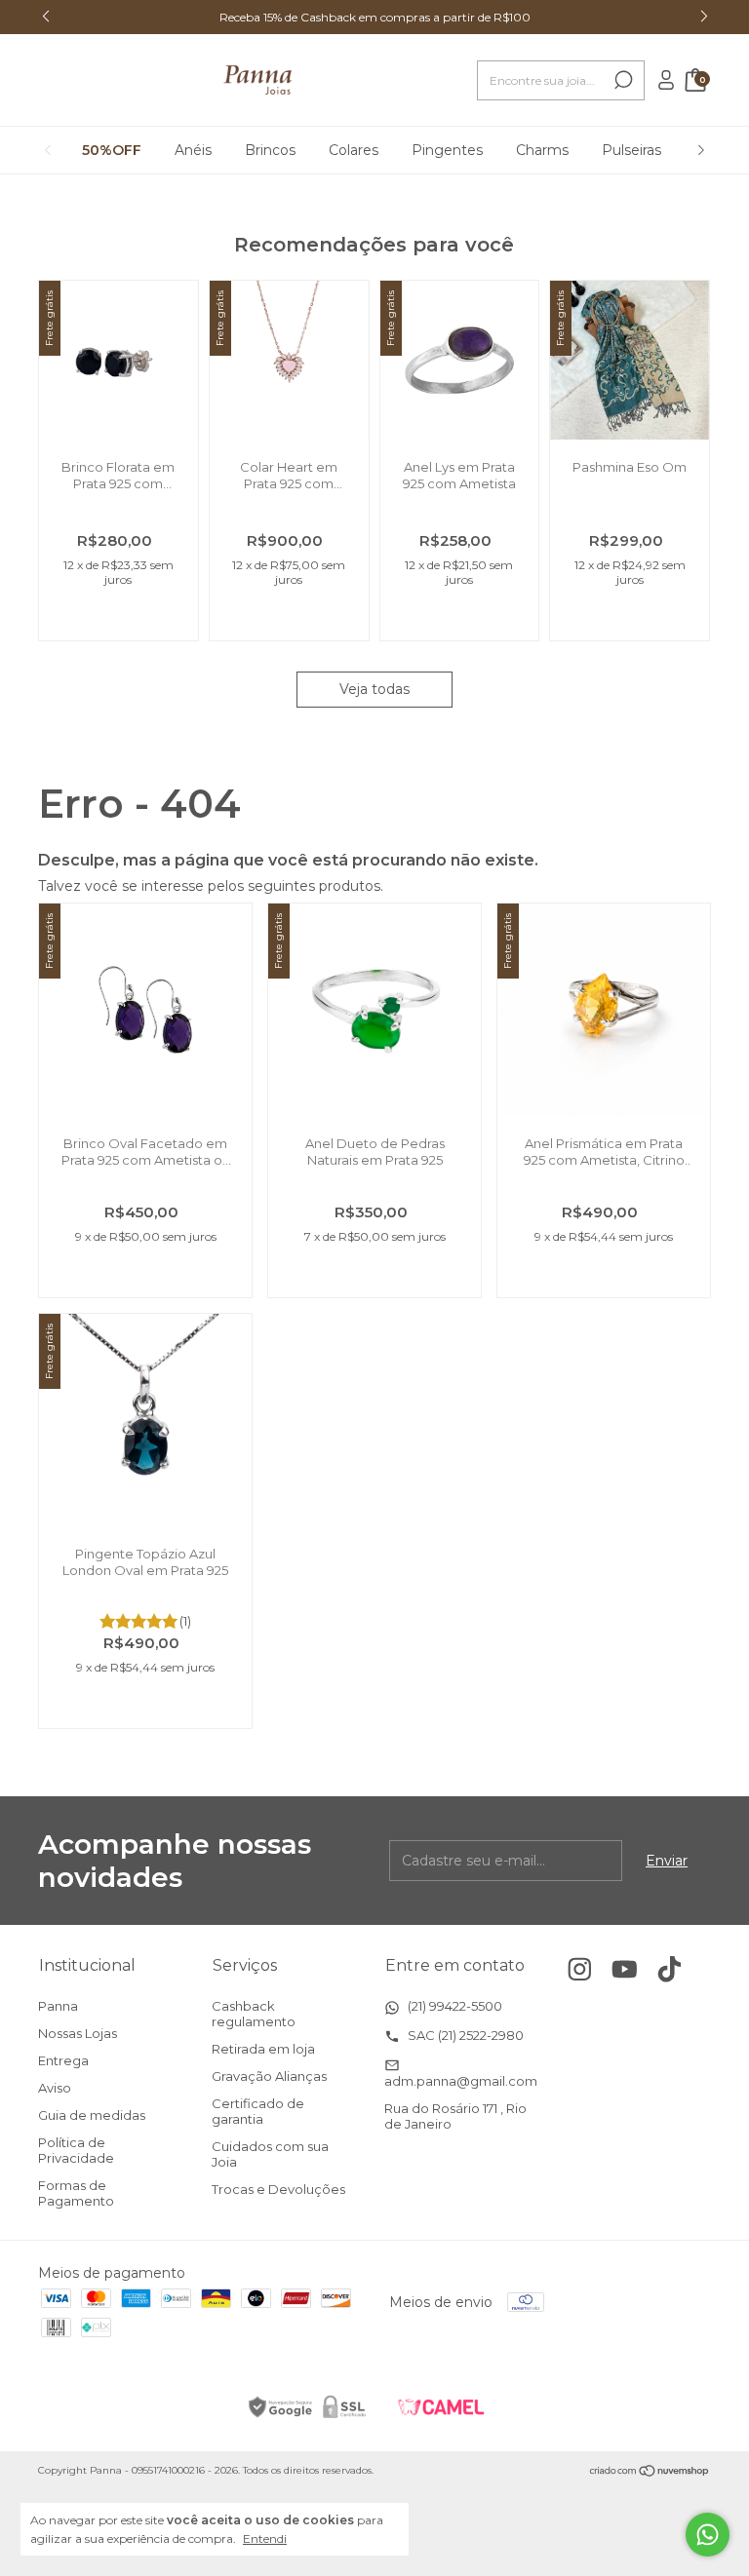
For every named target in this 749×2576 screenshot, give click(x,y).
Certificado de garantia (258, 2111)
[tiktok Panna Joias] (670, 1969)
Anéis (193, 150)
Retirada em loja (263, 2049)
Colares (354, 150)
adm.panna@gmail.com (461, 2081)
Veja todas (374, 689)
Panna (58, 2006)
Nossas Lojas (78, 2033)
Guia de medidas (92, 2115)
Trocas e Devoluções (278, 2189)
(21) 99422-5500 (453, 2006)
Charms (542, 150)
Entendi (265, 2538)
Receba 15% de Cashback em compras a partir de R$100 (375, 17)
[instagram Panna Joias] (580, 1969)
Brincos (270, 150)
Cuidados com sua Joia (270, 2154)
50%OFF (112, 150)
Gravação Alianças (269, 2076)
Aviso (55, 2088)
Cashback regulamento (254, 2014)
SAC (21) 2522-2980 (464, 2035)
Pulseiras (631, 150)
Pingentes (447, 150)
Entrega (63, 2060)
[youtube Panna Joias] (625, 1969)
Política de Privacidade (76, 2150)
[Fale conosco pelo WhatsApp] (708, 2535)
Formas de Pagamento (76, 2193)
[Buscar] (622, 80)
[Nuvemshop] (650, 2473)
